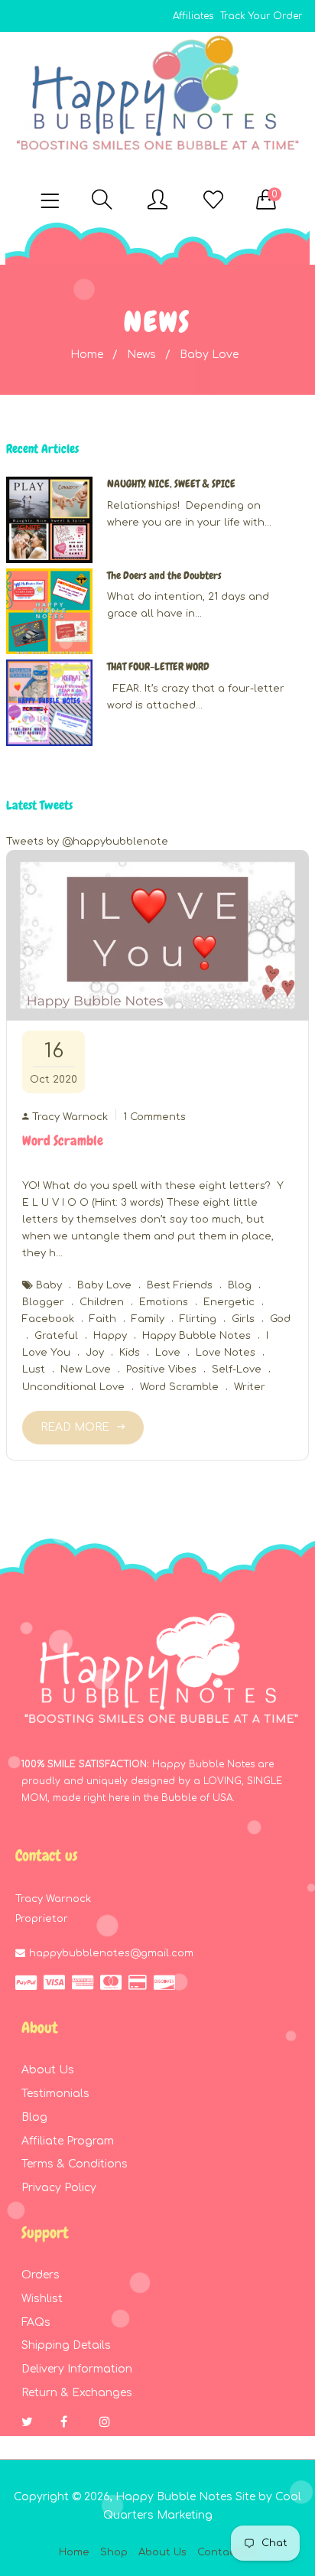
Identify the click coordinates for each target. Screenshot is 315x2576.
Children (102, 1302)
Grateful (56, 1336)
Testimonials (55, 2094)
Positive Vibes (161, 1369)
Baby (49, 1285)
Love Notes (226, 1353)
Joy (95, 1353)
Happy (110, 1336)
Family (148, 1319)
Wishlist (42, 2299)
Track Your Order (261, 16)
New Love (86, 1369)
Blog (240, 1285)
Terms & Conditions (75, 2164)
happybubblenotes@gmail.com (111, 1953)
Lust (34, 1369)
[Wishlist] (213, 201)
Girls (243, 1319)
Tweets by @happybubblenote (87, 842)
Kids (130, 1353)
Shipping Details (66, 2345)
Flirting (198, 1319)
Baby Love (104, 1285)
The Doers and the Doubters (164, 575)
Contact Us (227, 2552)
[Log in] (157, 201)
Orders (41, 2275)
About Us (48, 2070)
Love (168, 1353)
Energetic (229, 1302)
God (280, 1319)
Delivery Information (77, 2369)
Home (87, 355)
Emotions (164, 1302)
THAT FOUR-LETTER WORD (158, 666)
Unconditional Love (73, 1387)
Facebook (48, 1319)
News (141, 355)
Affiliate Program (68, 2141)
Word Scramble (63, 1140)
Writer (250, 1387)
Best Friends (180, 1285)
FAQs (36, 2322)
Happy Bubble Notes (196, 1336)
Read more (75, 1427)
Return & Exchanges (77, 2393)
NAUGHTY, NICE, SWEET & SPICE (171, 484)
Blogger (43, 1302)
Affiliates (193, 16)
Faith (103, 1319)
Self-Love (237, 1369)
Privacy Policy (59, 2188)
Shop (114, 2552)
